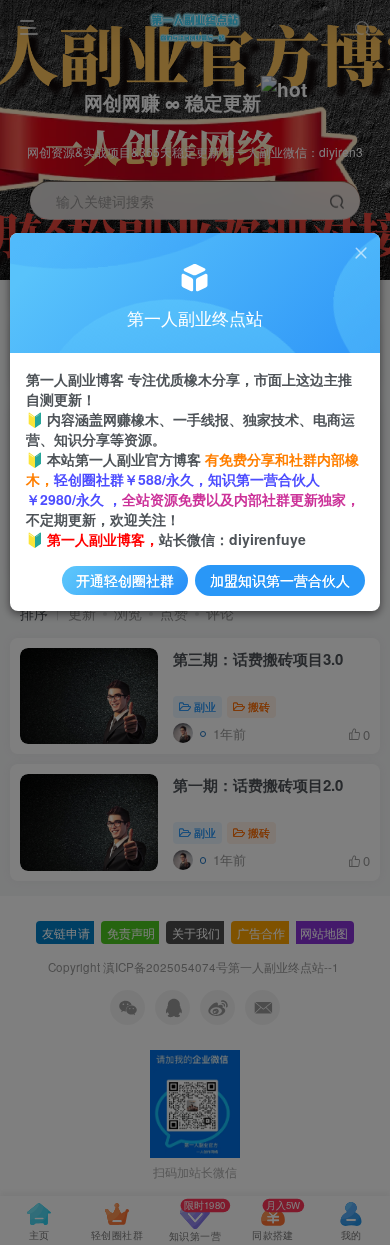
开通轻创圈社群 (125, 580)
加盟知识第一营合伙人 (280, 580)
